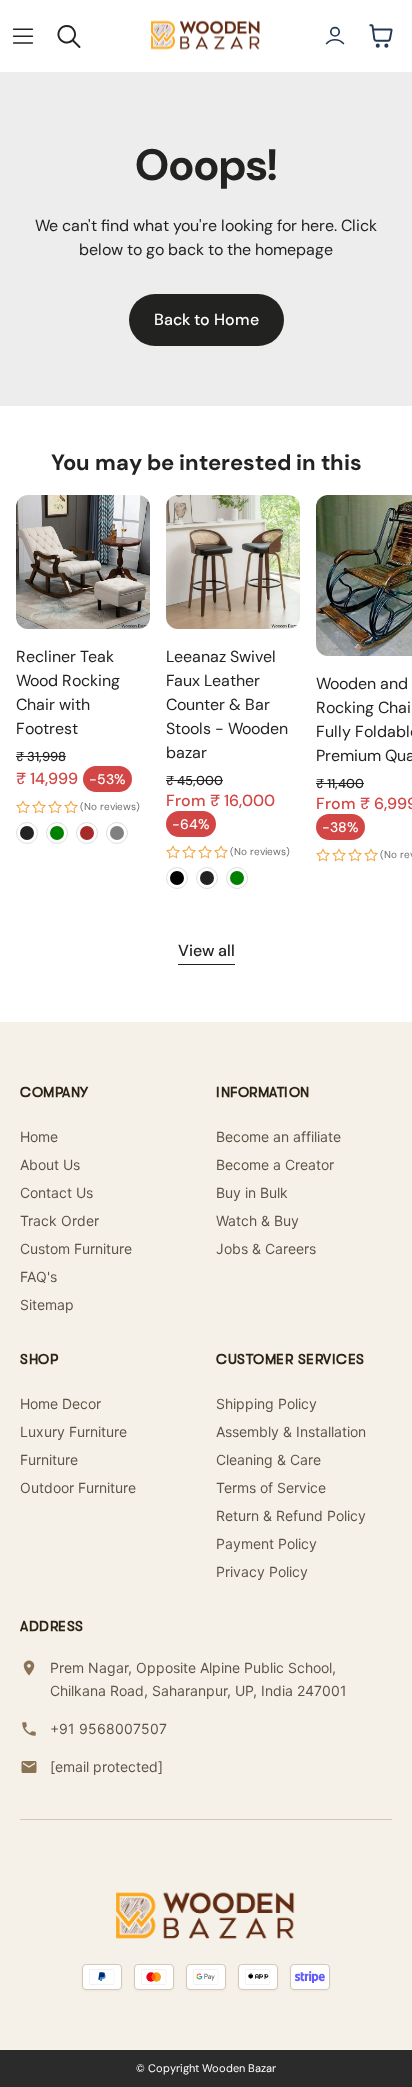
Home (39, 1136)
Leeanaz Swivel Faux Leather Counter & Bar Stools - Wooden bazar (227, 704)
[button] (23, 36)
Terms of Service (271, 1487)
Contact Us (56, 1192)
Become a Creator (275, 1164)
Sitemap (47, 1304)
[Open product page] (83, 562)
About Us (50, 1164)
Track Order (59, 1220)
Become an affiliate (278, 1136)
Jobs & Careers (266, 1248)
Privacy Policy (262, 1571)
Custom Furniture (76, 1248)
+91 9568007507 (108, 1728)
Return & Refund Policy (291, 1515)
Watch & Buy (257, 1220)
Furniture (49, 1459)
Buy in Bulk (252, 1192)
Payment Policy (266, 1543)
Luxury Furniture (73, 1431)
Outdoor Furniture (78, 1487)
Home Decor (60, 1403)
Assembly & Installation (291, 1431)
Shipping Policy (266, 1403)
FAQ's (38, 1276)
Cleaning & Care (268, 1459)
